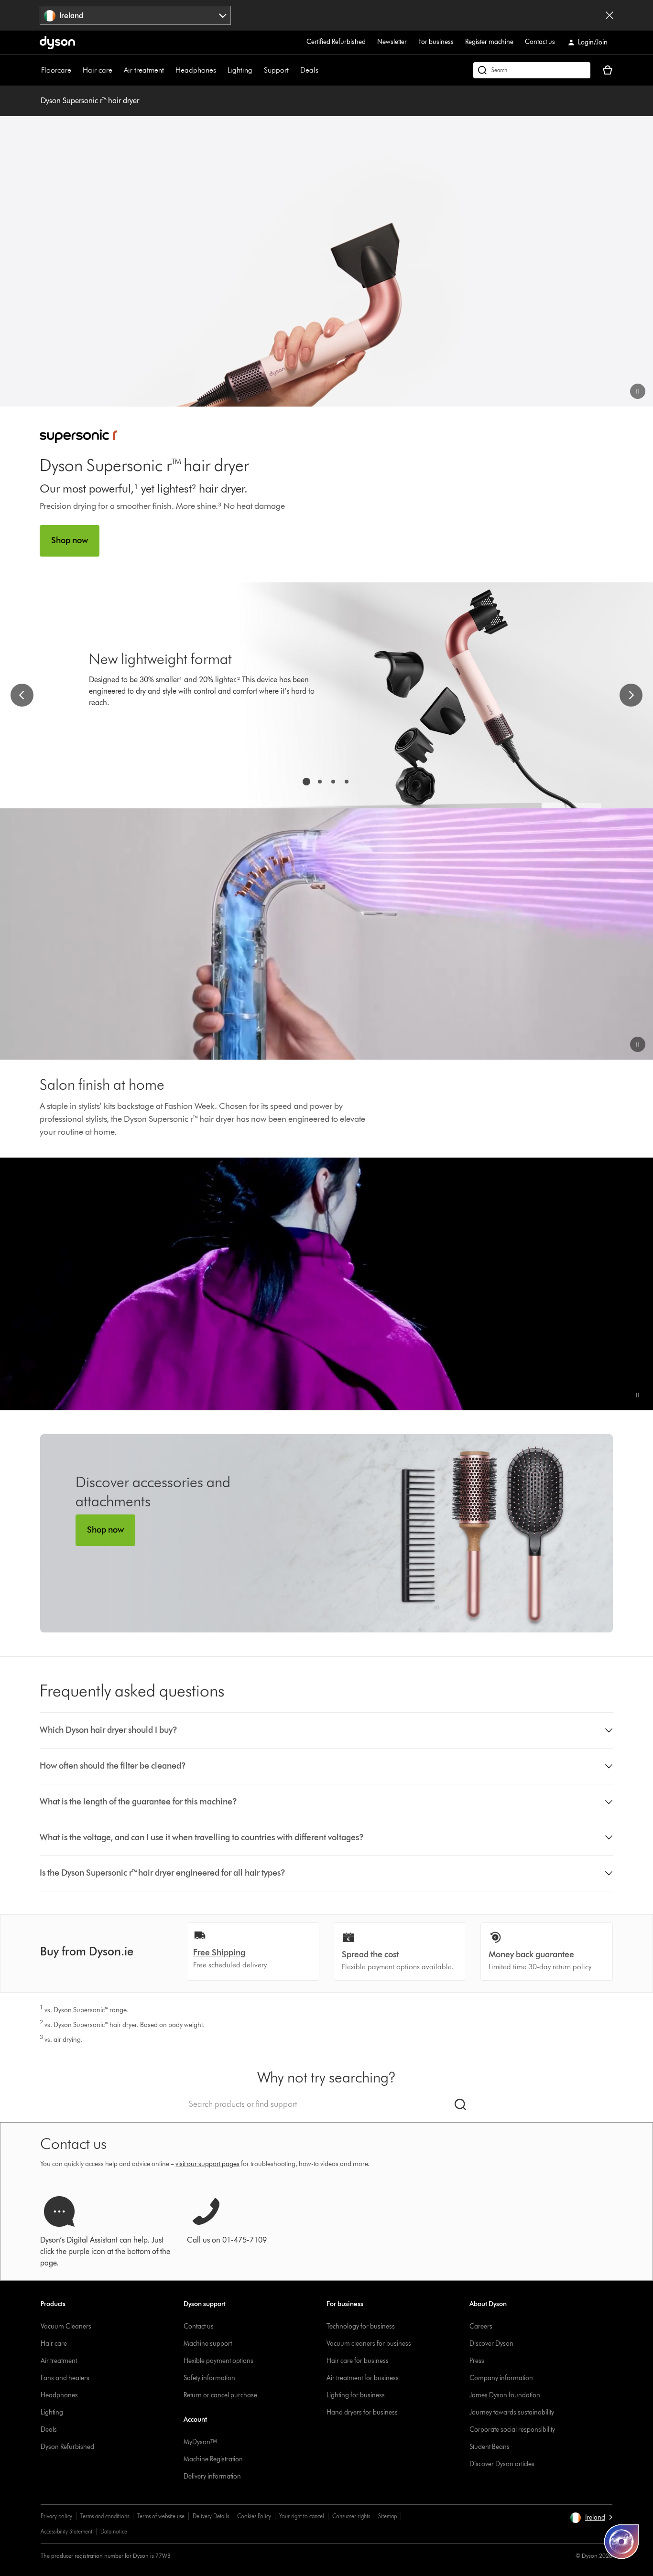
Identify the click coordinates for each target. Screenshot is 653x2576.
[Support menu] (294, 70)
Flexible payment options (218, 2361)
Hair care (98, 70)
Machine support (208, 2344)
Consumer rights (351, 2516)
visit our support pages (207, 2164)
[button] (638, 391)
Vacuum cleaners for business (369, 2344)
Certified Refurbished (336, 42)
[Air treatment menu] (169, 70)
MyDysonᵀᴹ (200, 2442)
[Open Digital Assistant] (621, 2542)
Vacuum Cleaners (66, 2326)
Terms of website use (161, 2516)
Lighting (240, 70)
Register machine (489, 42)
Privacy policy (56, 2516)
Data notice (114, 2531)
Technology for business (361, 2326)
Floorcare (56, 70)
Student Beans (490, 2447)
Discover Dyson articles (502, 2464)
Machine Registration (213, 2459)
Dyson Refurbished (67, 2447)
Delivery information (212, 2476)
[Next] (631, 695)
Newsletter (392, 42)
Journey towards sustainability (512, 2412)
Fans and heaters (65, 2378)
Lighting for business (356, 2395)
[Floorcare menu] (76, 70)
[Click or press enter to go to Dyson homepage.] (57, 43)
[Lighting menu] (257, 70)
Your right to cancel (302, 2516)
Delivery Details (211, 2516)
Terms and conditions (105, 2516)
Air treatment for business (363, 2378)
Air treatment (144, 70)
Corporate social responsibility (512, 2430)
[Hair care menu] (117, 70)
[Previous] (22, 695)
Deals (309, 70)
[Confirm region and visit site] (609, 15)
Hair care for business (358, 2361)
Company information (501, 2378)
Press (477, 2361)
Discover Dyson (491, 2344)
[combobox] (135, 15)
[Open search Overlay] (532, 70)
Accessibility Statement (66, 2531)
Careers (481, 2326)
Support (276, 70)
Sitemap (387, 2516)
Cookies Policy (254, 2516)
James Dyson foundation (505, 2395)
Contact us (540, 42)
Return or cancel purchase (220, 2395)
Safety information (209, 2378)
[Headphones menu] (221, 70)
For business (436, 42)
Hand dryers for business (362, 2412)
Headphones (196, 70)
